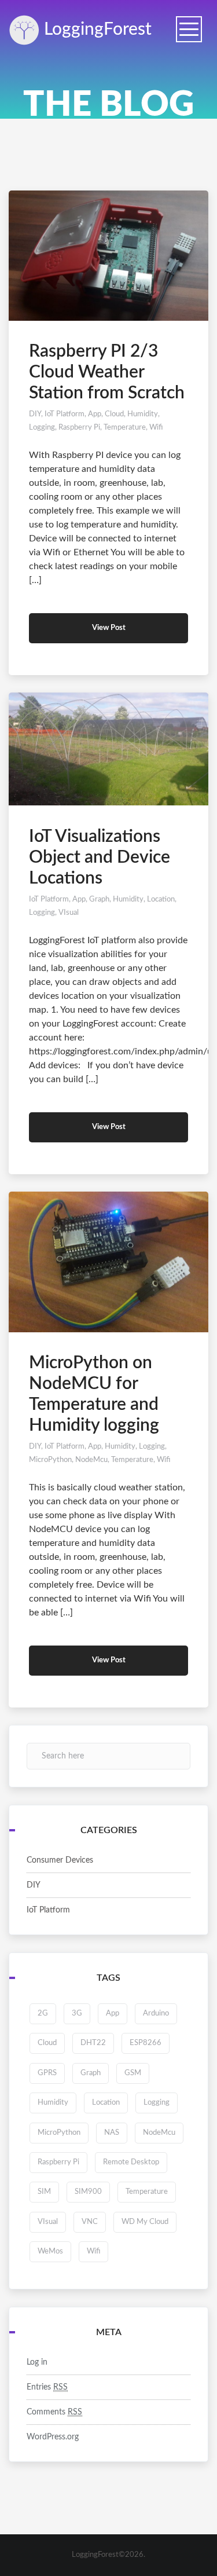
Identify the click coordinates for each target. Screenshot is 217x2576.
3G (77, 2013)
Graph (99, 899)
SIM (44, 2192)
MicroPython (50, 1460)
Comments (54, 2412)
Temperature (125, 428)
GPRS (47, 2073)
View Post (109, 628)
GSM (133, 2073)
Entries (47, 2387)
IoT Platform (65, 414)
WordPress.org (53, 2437)
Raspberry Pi (79, 428)
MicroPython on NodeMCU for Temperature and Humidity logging (94, 1394)
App (95, 414)
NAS (112, 2133)
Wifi (156, 428)
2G (43, 2013)
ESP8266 (146, 2043)
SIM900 (88, 2192)
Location (161, 899)
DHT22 (93, 2043)
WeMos (50, 2251)
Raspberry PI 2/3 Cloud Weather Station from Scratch (107, 372)
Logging (95, 30)
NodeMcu (91, 1460)
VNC (90, 2222)
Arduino (156, 2013)
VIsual (69, 913)
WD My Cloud (145, 2222)
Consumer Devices (60, 1860)
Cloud (114, 414)
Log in (37, 2362)
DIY (35, 414)
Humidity (143, 414)
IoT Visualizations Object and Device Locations (100, 858)
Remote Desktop (131, 2162)
